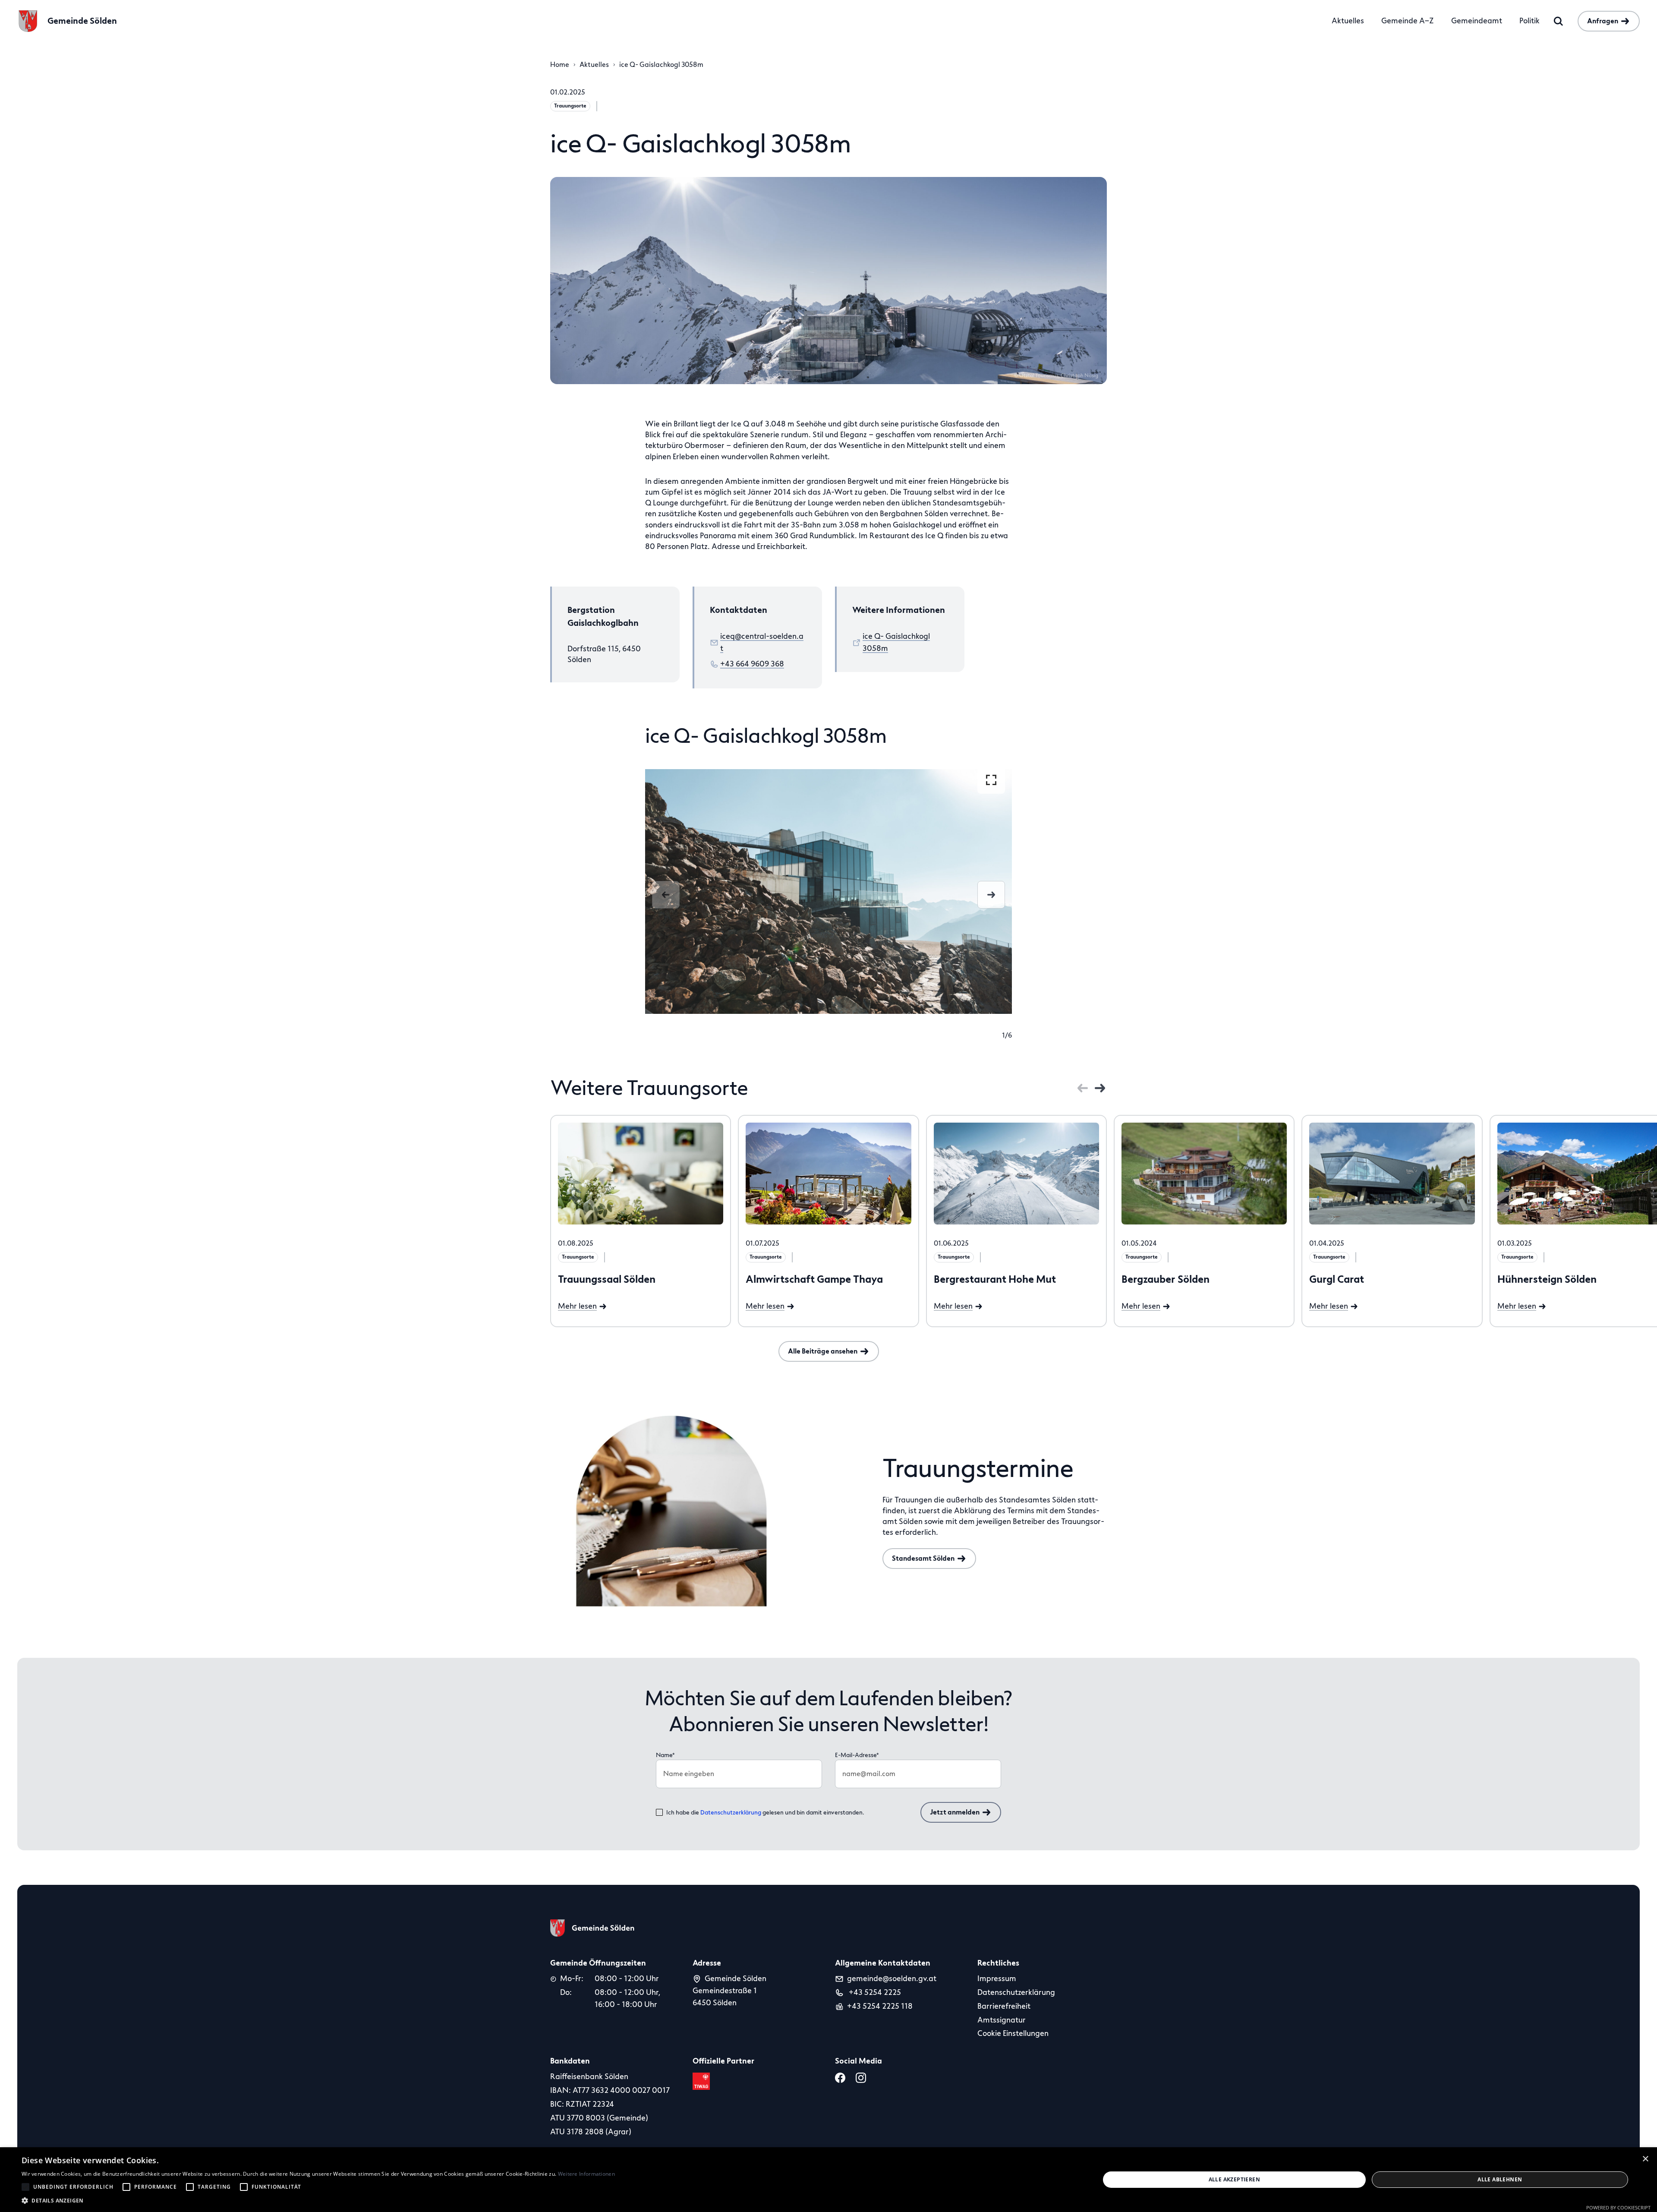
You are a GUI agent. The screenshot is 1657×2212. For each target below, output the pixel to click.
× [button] (1646, 2158)
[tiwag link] (703, 2081)
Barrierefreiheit (1004, 2006)
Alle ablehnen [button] (1500, 2179)
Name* (665, 1755)
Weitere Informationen (586, 2174)
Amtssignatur (1002, 2020)
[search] (1559, 21)
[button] (318, 2201)
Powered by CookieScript (1618, 2207)
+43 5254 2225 (874, 1992)
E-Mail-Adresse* (857, 1755)
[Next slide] (991, 895)
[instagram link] (863, 2078)
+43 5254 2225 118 (880, 2006)
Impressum (997, 1978)
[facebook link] (842, 2078)
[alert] (828, 2180)
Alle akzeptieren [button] (1234, 2179)
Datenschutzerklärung (731, 1813)
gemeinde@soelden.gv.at (892, 1978)
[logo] (592, 1928)
